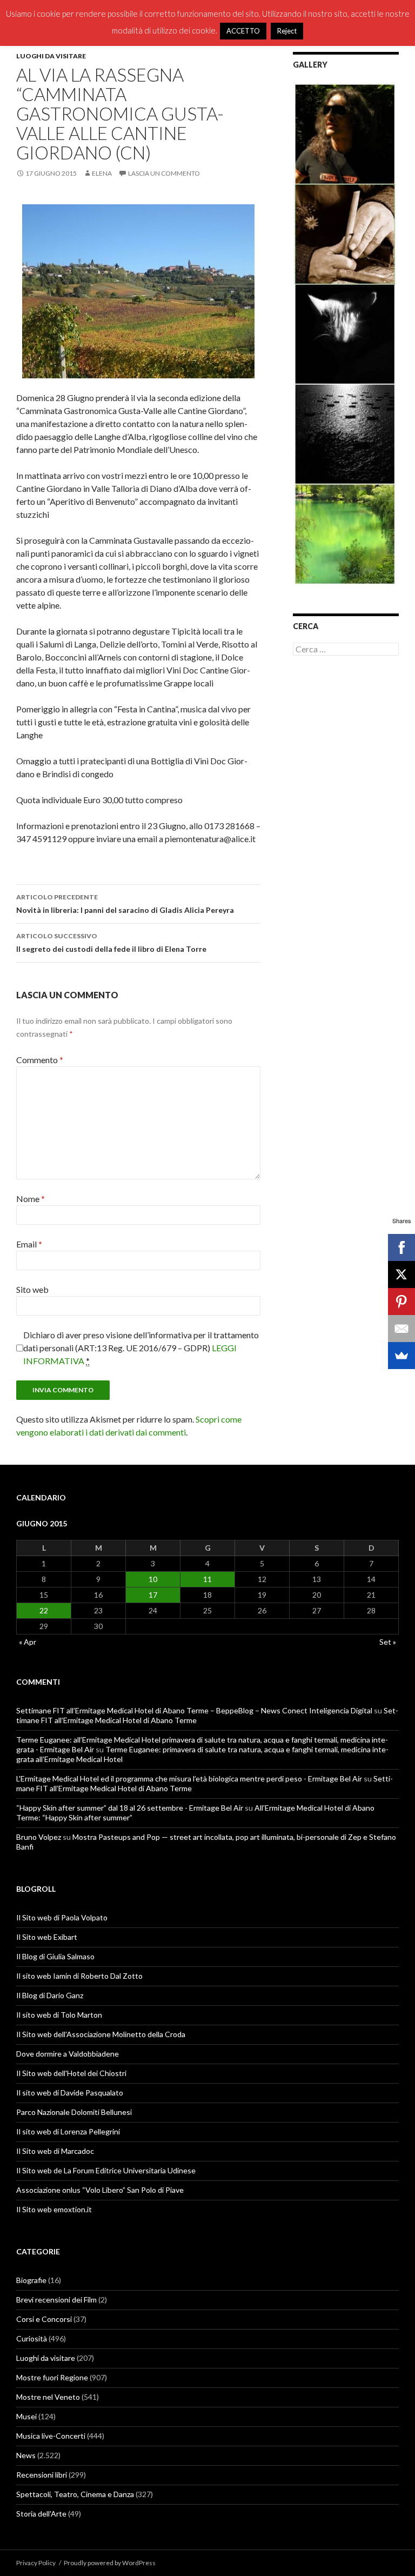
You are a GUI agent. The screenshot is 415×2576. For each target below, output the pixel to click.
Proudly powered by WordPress (110, 2563)
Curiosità (32, 2338)
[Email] (401, 1329)
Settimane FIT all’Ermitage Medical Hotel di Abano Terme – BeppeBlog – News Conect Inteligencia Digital (194, 1710)
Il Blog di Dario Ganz (50, 1995)
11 (207, 1579)
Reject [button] (287, 31)
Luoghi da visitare (51, 56)
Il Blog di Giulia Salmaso (55, 1956)
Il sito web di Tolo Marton (59, 2015)
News (26, 2455)
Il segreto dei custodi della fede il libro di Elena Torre (111, 943)
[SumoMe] (401, 1356)
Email (29, 1244)
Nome (31, 1199)
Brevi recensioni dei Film (56, 2300)
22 (44, 1610)
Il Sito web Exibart (47, 1937)
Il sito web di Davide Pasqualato (70, 2093)
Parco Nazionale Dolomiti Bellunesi (74, 2112)
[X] (401, 1274)
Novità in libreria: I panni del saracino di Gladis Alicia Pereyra (125, 904)
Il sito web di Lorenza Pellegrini (68, 2131)
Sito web (32, 1289)
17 (153, 1595)
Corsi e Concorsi (44, 2319)
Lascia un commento (164, 173)
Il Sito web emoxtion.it (54, 2209)
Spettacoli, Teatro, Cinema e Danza (75, 2494)
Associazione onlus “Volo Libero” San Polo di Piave (100, 2190)
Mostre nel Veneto (48, 2397)
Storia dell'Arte (41, 2514)
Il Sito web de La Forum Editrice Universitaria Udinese (106, 2170)
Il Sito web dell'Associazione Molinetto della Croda (101, 2034)
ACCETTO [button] (243, 31)
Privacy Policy (36, 2563)
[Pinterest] (401, 1302)
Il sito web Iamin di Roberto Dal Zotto (79, 1976)
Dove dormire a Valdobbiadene (68, 2054)
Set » (388, 1642)
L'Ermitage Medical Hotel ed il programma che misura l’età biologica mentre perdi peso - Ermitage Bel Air (189, 1778)
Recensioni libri (42, 2475)
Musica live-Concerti (51, 2436)
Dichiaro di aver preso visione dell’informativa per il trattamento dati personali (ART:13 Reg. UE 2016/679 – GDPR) (141, 1348)
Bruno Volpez (39, 1837)
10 (153, 1579)
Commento (40, 1060)
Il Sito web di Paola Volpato (62, 1917)
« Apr (28, 1642)
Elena (102, 173)
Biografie (31, 2280)
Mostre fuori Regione (52, 2377)
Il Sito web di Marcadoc (55, 2151)
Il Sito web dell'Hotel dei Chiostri (71, 2073)
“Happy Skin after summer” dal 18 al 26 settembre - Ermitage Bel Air (130, 1808)
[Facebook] (401, 1247)
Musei (26, 2416)
